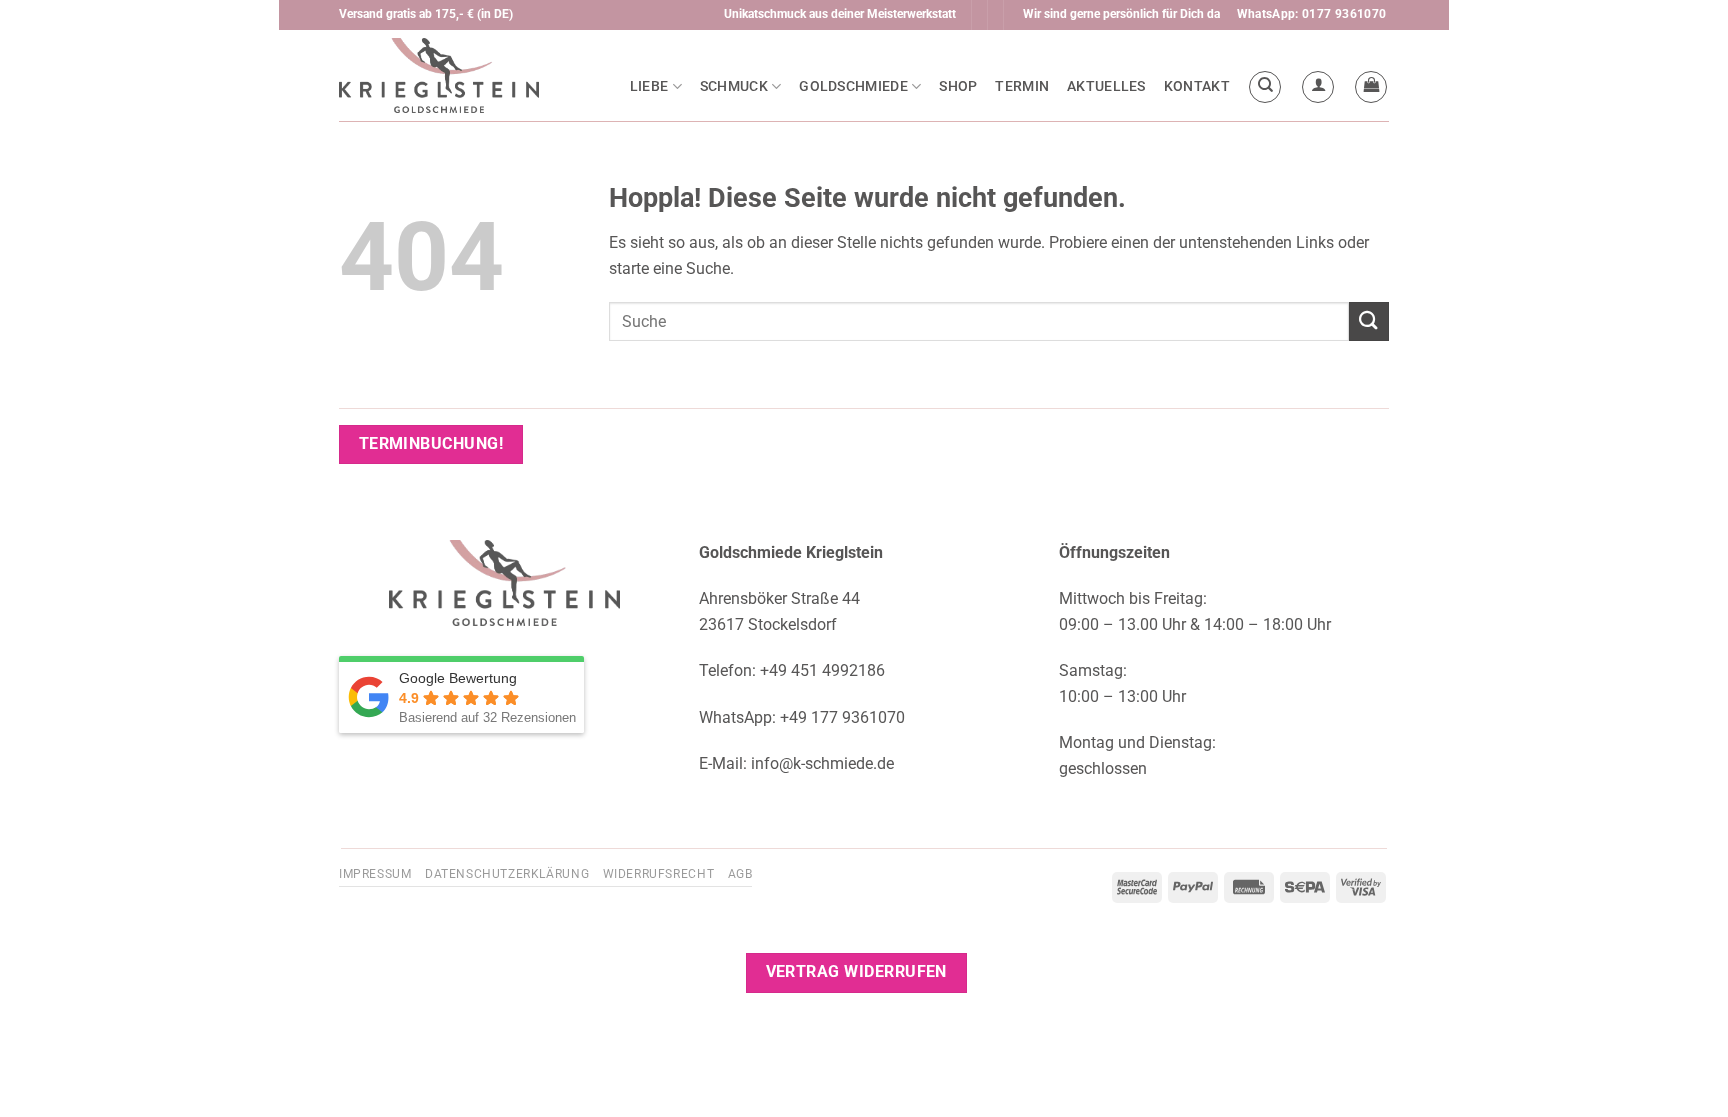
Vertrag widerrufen (856, 972)
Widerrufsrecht (659, 874)
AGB (740, 874)
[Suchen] (1265, 87)
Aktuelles (1106, 86)
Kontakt (1197, 86)
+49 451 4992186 (822, 670)
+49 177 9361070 (842, 717)
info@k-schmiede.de (822, 763)
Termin (1022, 86)
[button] (1318, 87)
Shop (958, 86)
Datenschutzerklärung (507, 874)
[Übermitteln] (1369, 321)
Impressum (375, 874)
